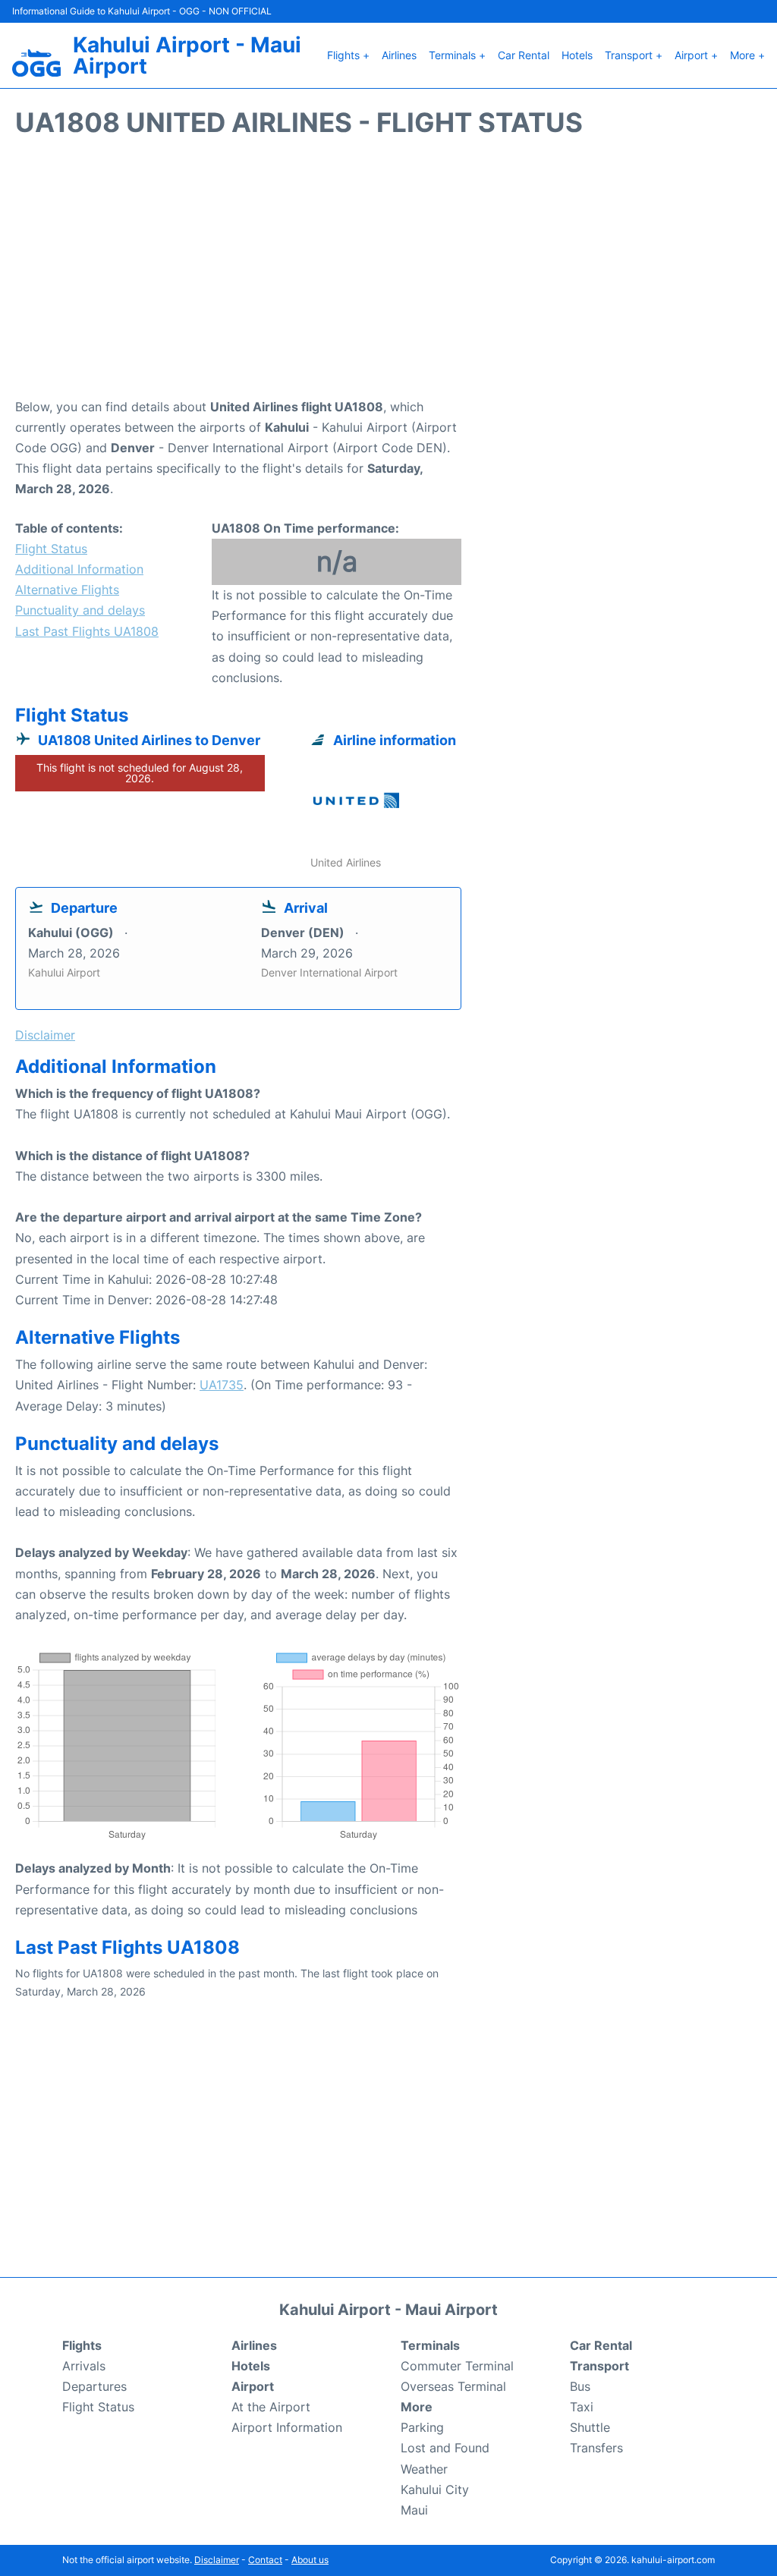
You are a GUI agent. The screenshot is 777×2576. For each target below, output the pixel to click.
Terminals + (457, 55)
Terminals (430, 2345)
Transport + (634, 55)
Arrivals (84, 2366)
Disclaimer (217, 2560)
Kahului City (435, 2490)
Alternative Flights (67, 590)
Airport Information (287, 2427)
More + (747, 55)
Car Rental (524, 55)
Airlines (399, 55)
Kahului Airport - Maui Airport (187, 55)
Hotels (577, 55)
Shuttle (590, 2427)
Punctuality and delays (80, 610)
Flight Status (51, 549)
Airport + (696, 55)
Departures (94, 2386)
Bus (580, 2386)
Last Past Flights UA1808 (87, 631)
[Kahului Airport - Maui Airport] (36, 63)
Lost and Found (445, 2448)
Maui (414, 2510)
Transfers (596, 2448)
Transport (599, 2366)
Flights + (348, 55)
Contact (265, 2560)
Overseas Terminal (453, 2386)
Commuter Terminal (457, 2366)
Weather (424, 2469)
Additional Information (79, 569)
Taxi (582, 2407)
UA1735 (222, 1385)
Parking (422, 2427)
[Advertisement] (388, 275)
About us (310, 2560)
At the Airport (271, 2407)
